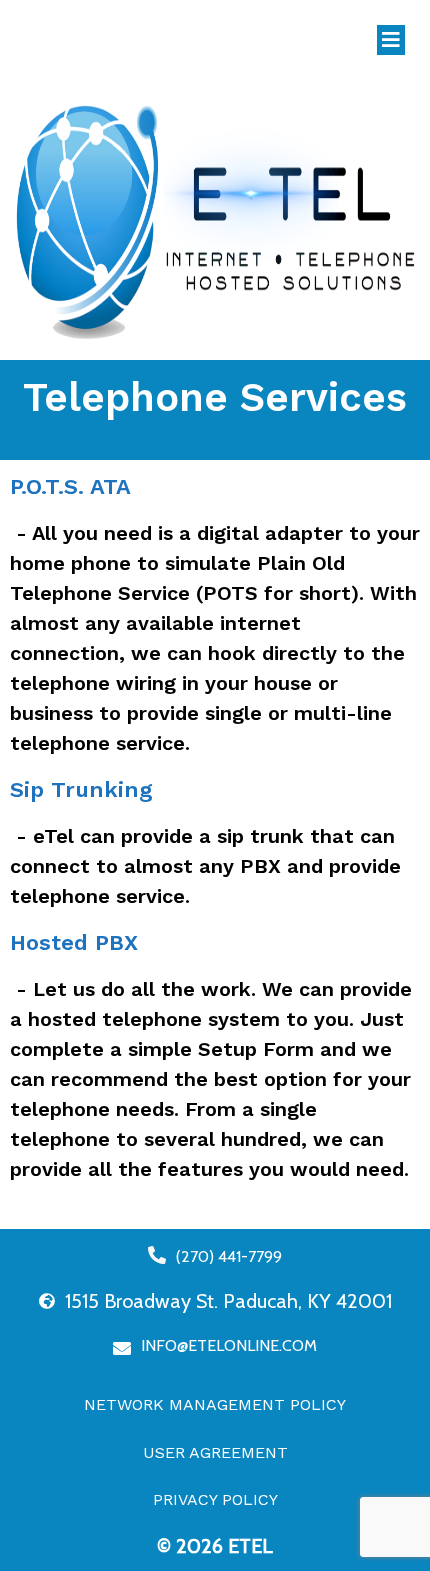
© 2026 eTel (215, 1546)
